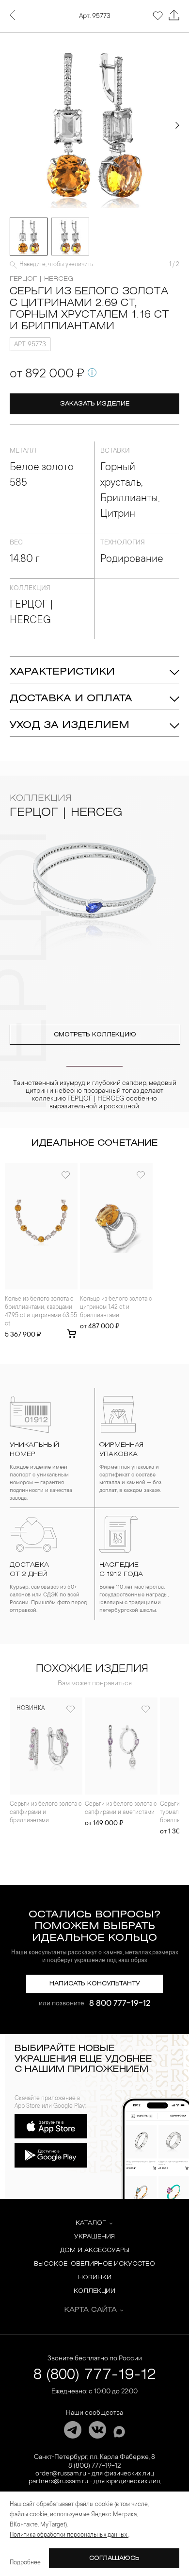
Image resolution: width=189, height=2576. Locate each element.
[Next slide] (177, 125)
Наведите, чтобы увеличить (56, 265)
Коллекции (94, 2291)
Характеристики (62, 672)
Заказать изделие (95, 404)
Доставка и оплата (71, 699)
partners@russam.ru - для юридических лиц (94, 2482)
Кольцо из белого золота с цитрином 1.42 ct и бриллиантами (116, 1307)
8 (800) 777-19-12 (95, 2375)
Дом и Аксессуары (95, 2250)
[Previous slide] (12, 125)
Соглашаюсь (114, 2558)
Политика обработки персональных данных (69, 2535)
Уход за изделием (70, 725)
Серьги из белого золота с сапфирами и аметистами (121, 1808)
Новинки (95, 2278)
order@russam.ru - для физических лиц (95, 2474)
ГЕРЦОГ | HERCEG (41, 279)
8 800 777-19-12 (120, 2004)
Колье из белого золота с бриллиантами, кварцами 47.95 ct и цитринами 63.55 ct (41, 1312)
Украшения (94, 2237)
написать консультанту (95, 1984)
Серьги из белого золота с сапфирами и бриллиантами (46, 1813)
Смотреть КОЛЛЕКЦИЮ (95, 1035)
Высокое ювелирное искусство (94, 2264)
